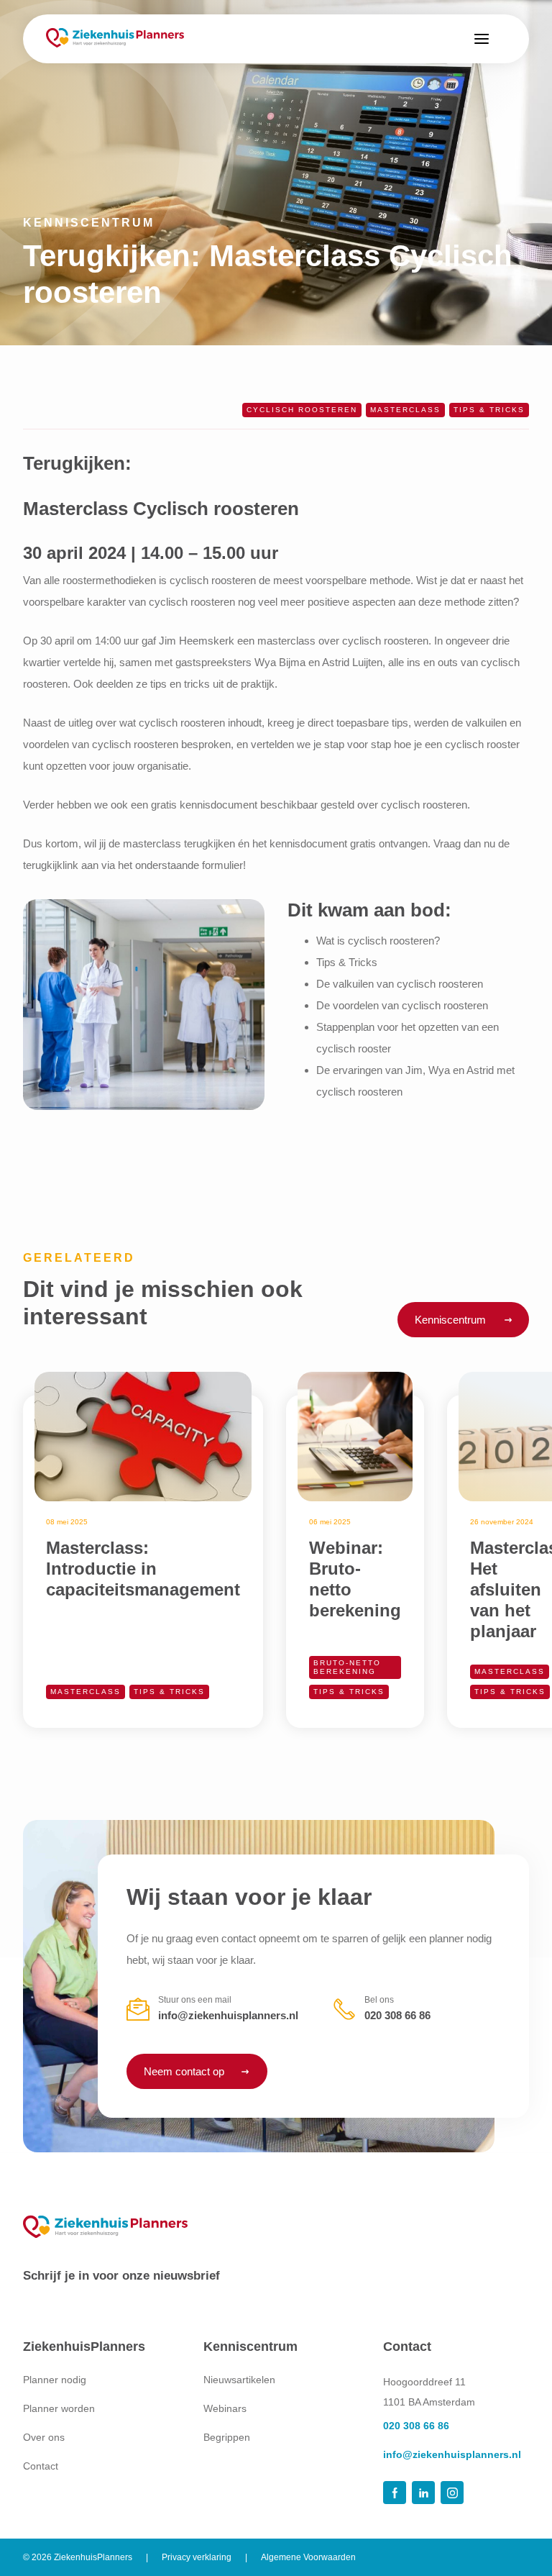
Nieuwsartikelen (239, 2380)
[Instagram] (452, 2493)
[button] (482, 39)
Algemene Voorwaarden (308, 2557)
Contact (41, 2465)
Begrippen (227, 2437)
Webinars (225, 2408)
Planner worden (59, 2408)
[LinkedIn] (423, 2493)
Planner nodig (55, 2380)
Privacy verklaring (197, 2557)
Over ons (44, 2437)
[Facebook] (395, 2493)
